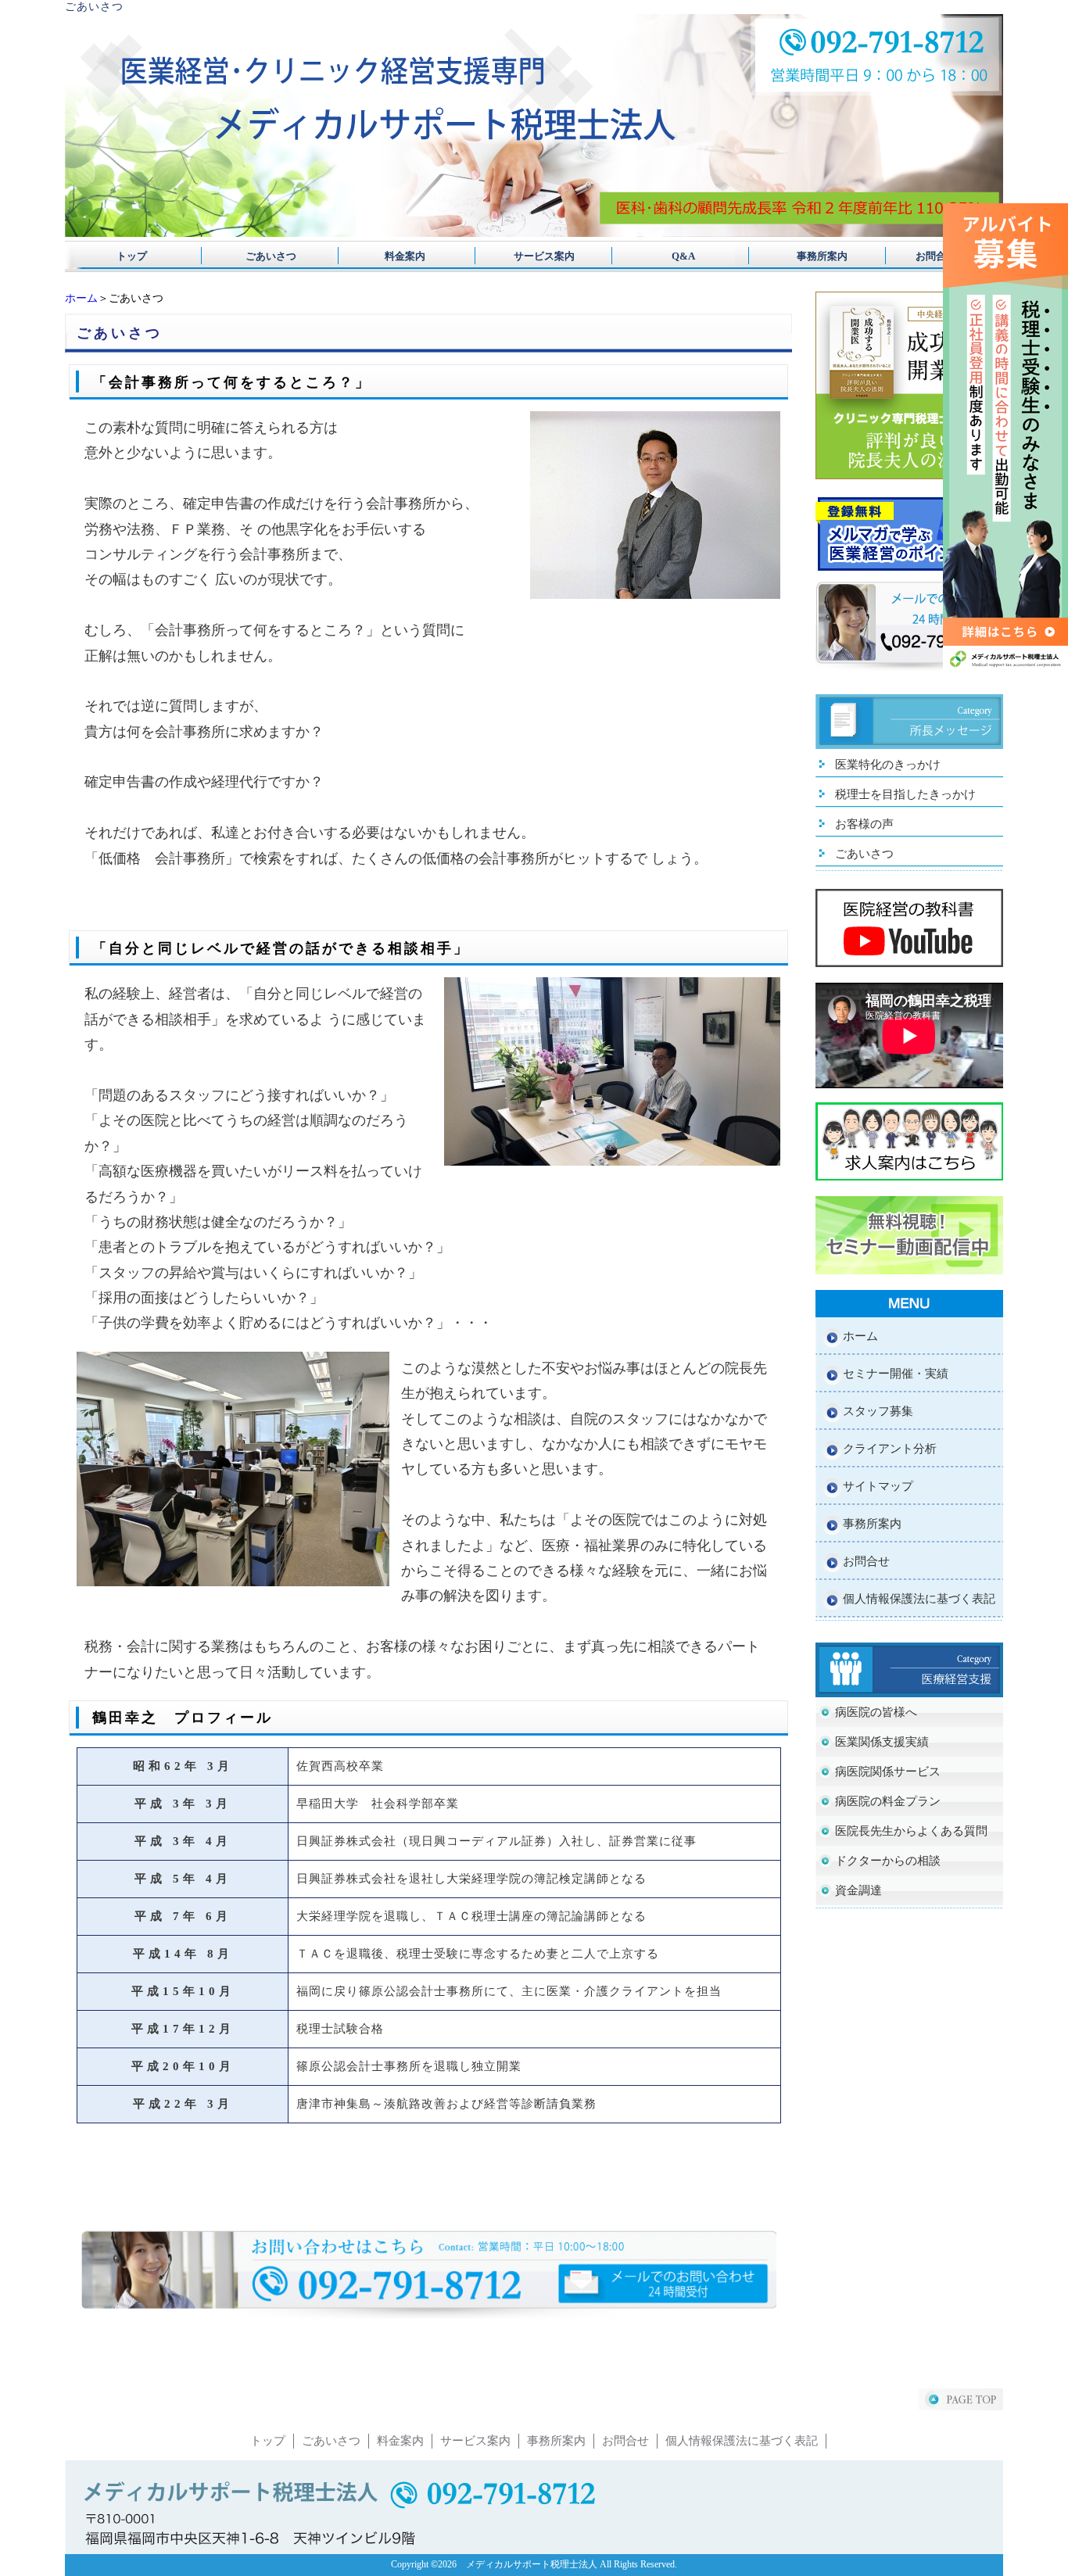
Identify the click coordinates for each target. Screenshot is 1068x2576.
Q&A (668, 256)
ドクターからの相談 (888, 1861)
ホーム (81, 298)
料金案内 (400, 256)
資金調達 (858, 1890)
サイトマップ (878, 1486)
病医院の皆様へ (876, 1712)
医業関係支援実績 (882, 1742)
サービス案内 (534, 256)
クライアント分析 (890, 1449)
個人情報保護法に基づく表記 (919, 1599)
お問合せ (936, 256)
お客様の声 (864, 824)
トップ (132, 256)
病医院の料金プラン (888, 1801)
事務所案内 (802, 256)
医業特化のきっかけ (888, 765)
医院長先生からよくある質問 (911, 1831)
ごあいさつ (266, 256)
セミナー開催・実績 (896, 1374)
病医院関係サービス (888, 1772)
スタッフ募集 (878, 1411)
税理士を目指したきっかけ (905, 794)
